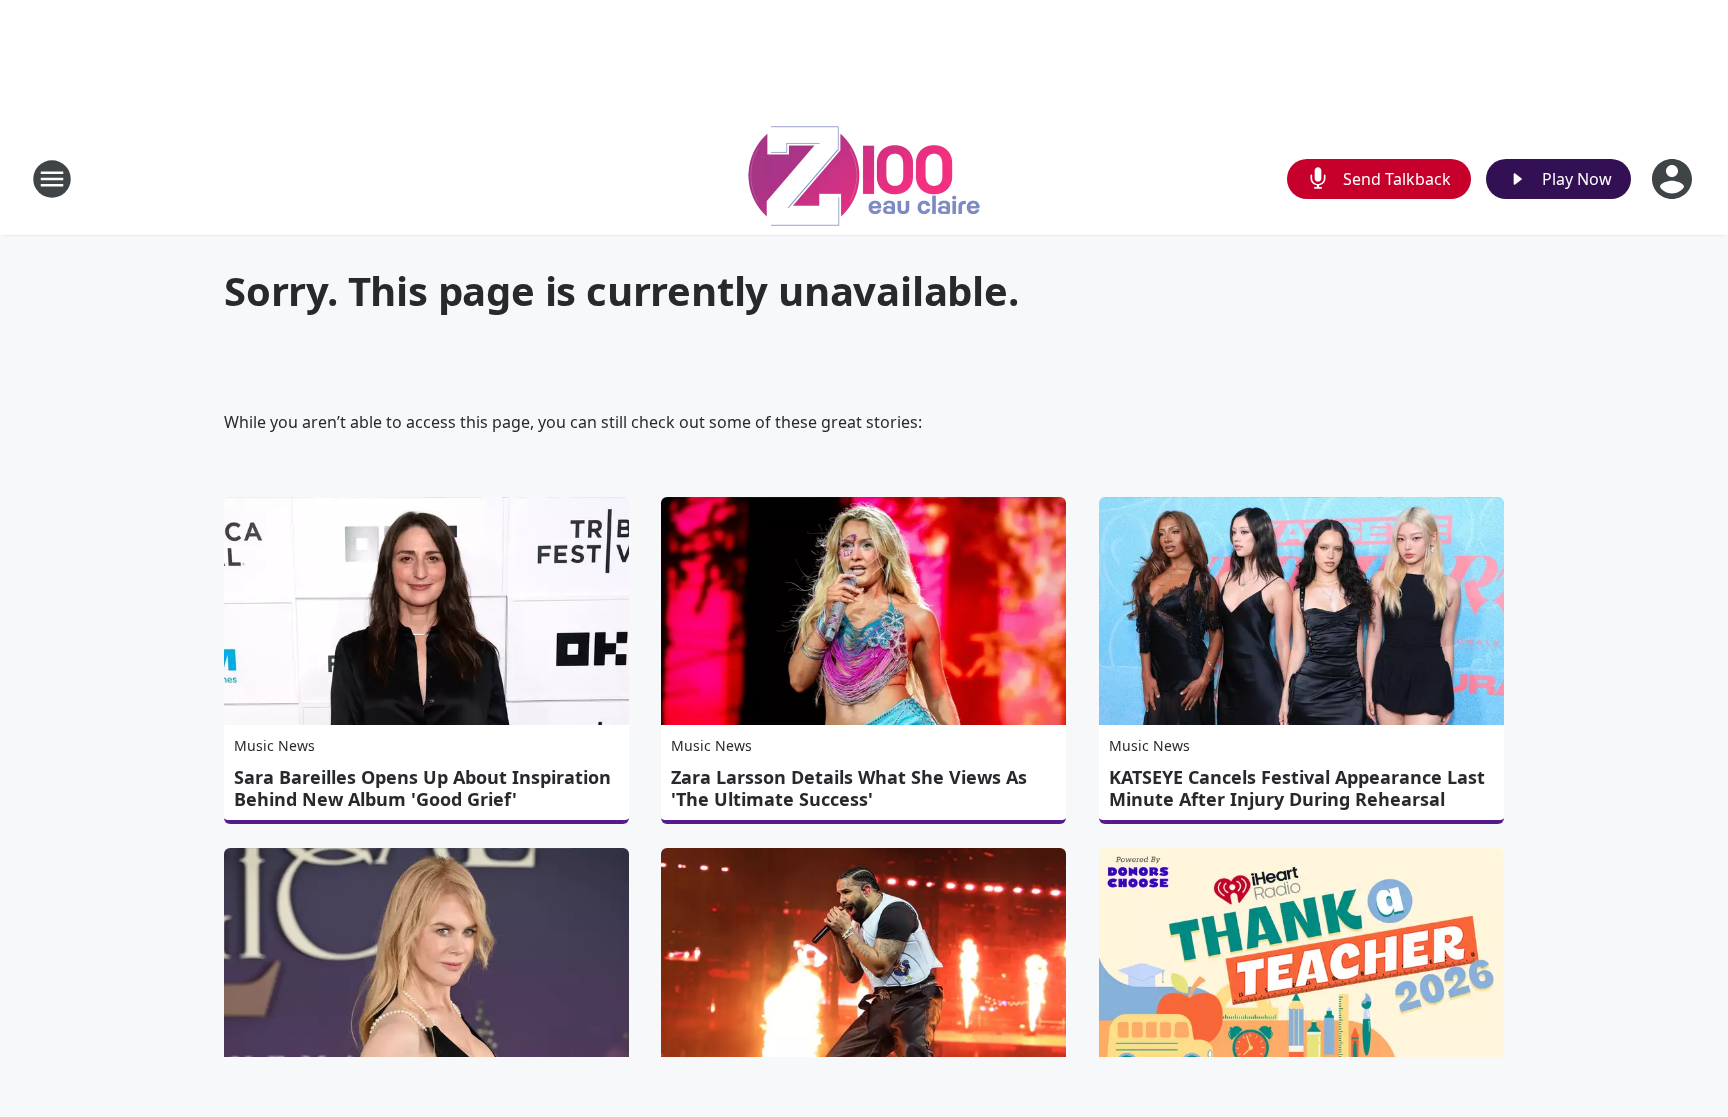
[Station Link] (864, 178)
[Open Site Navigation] (52, 179)
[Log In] (1674, 179)
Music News (274, 745)
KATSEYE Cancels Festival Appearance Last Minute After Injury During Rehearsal (1297, 788)
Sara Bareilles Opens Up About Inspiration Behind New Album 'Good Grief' (422, 788)
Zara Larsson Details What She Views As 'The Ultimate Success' (849, 788)
